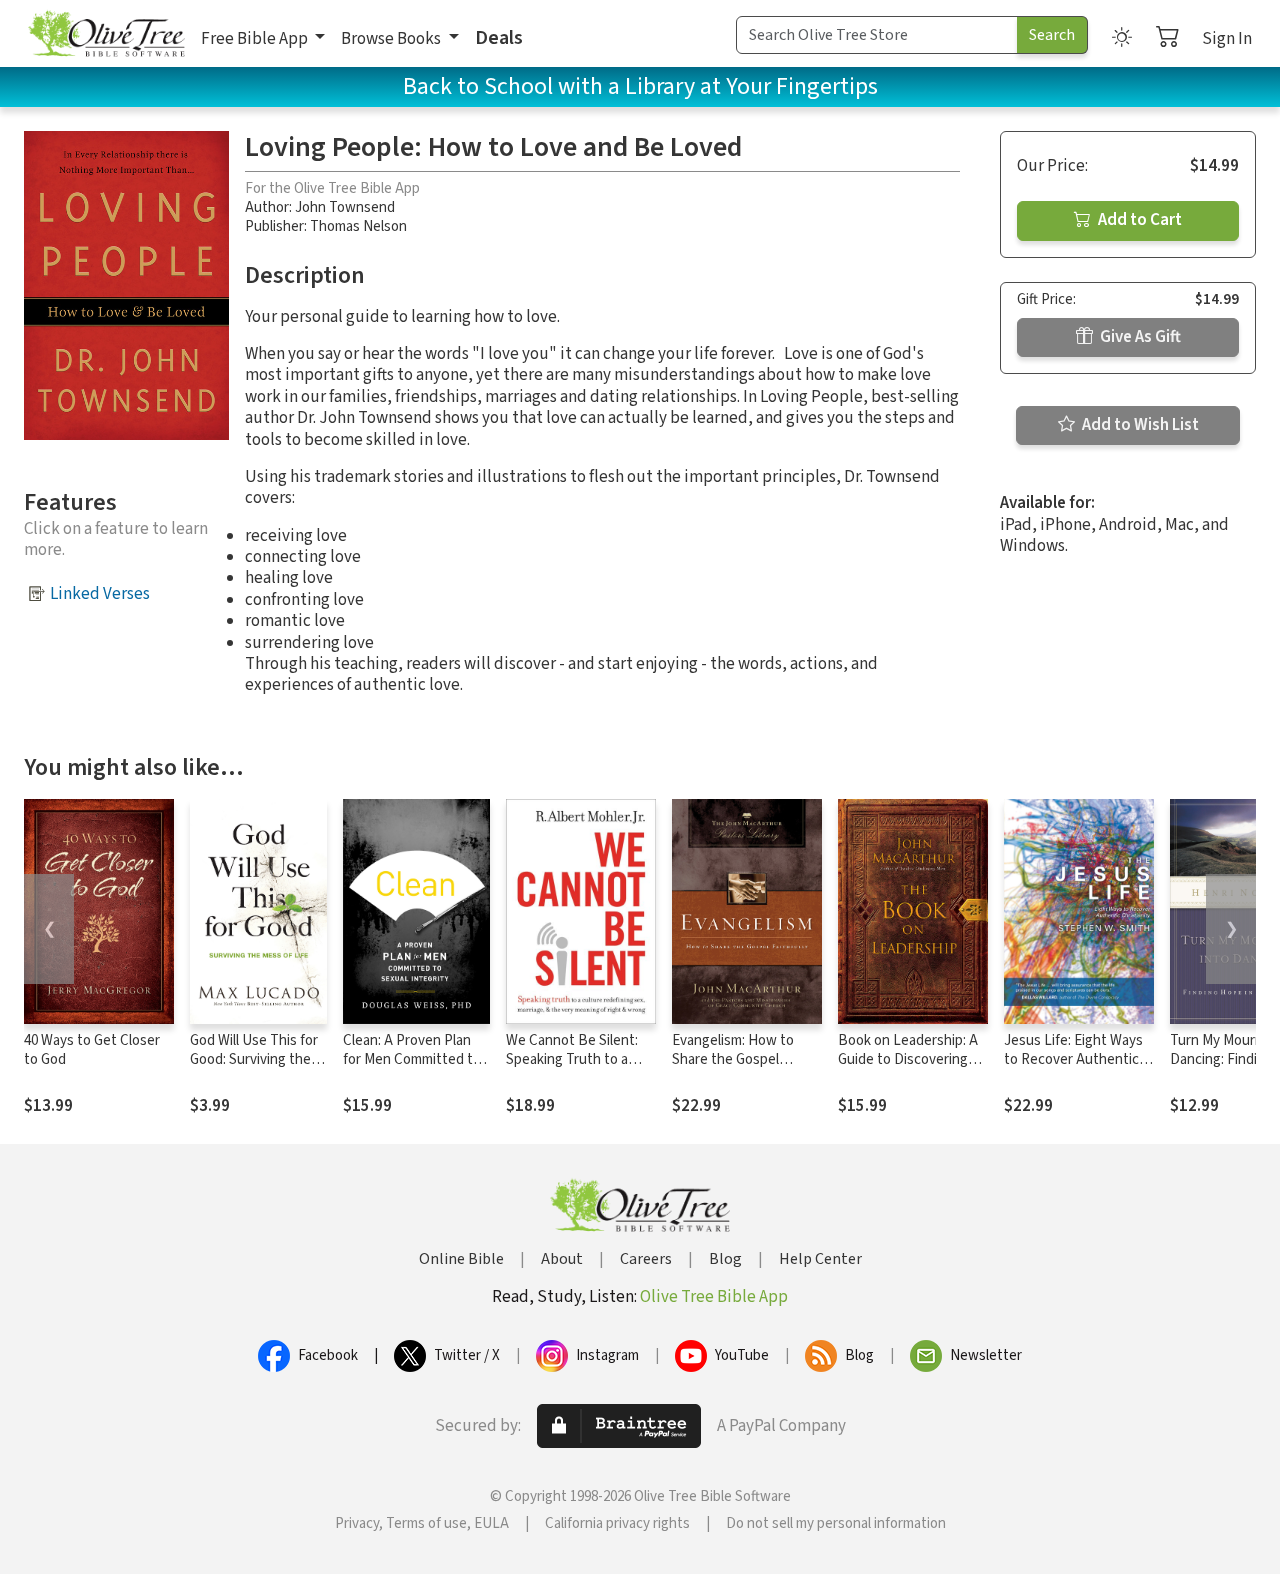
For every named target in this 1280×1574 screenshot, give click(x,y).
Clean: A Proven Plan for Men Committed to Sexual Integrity (412, 1059)
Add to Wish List (1139, 425)
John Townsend (345, 207)
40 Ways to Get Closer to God (92, 1050)
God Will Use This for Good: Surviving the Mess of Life (254, 1059)
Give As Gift (1139, 337)
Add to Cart (1138, 220)
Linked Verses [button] (100, 594)
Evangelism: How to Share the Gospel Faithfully (733, 1059)
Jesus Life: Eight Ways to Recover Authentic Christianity (1073, 1059)
